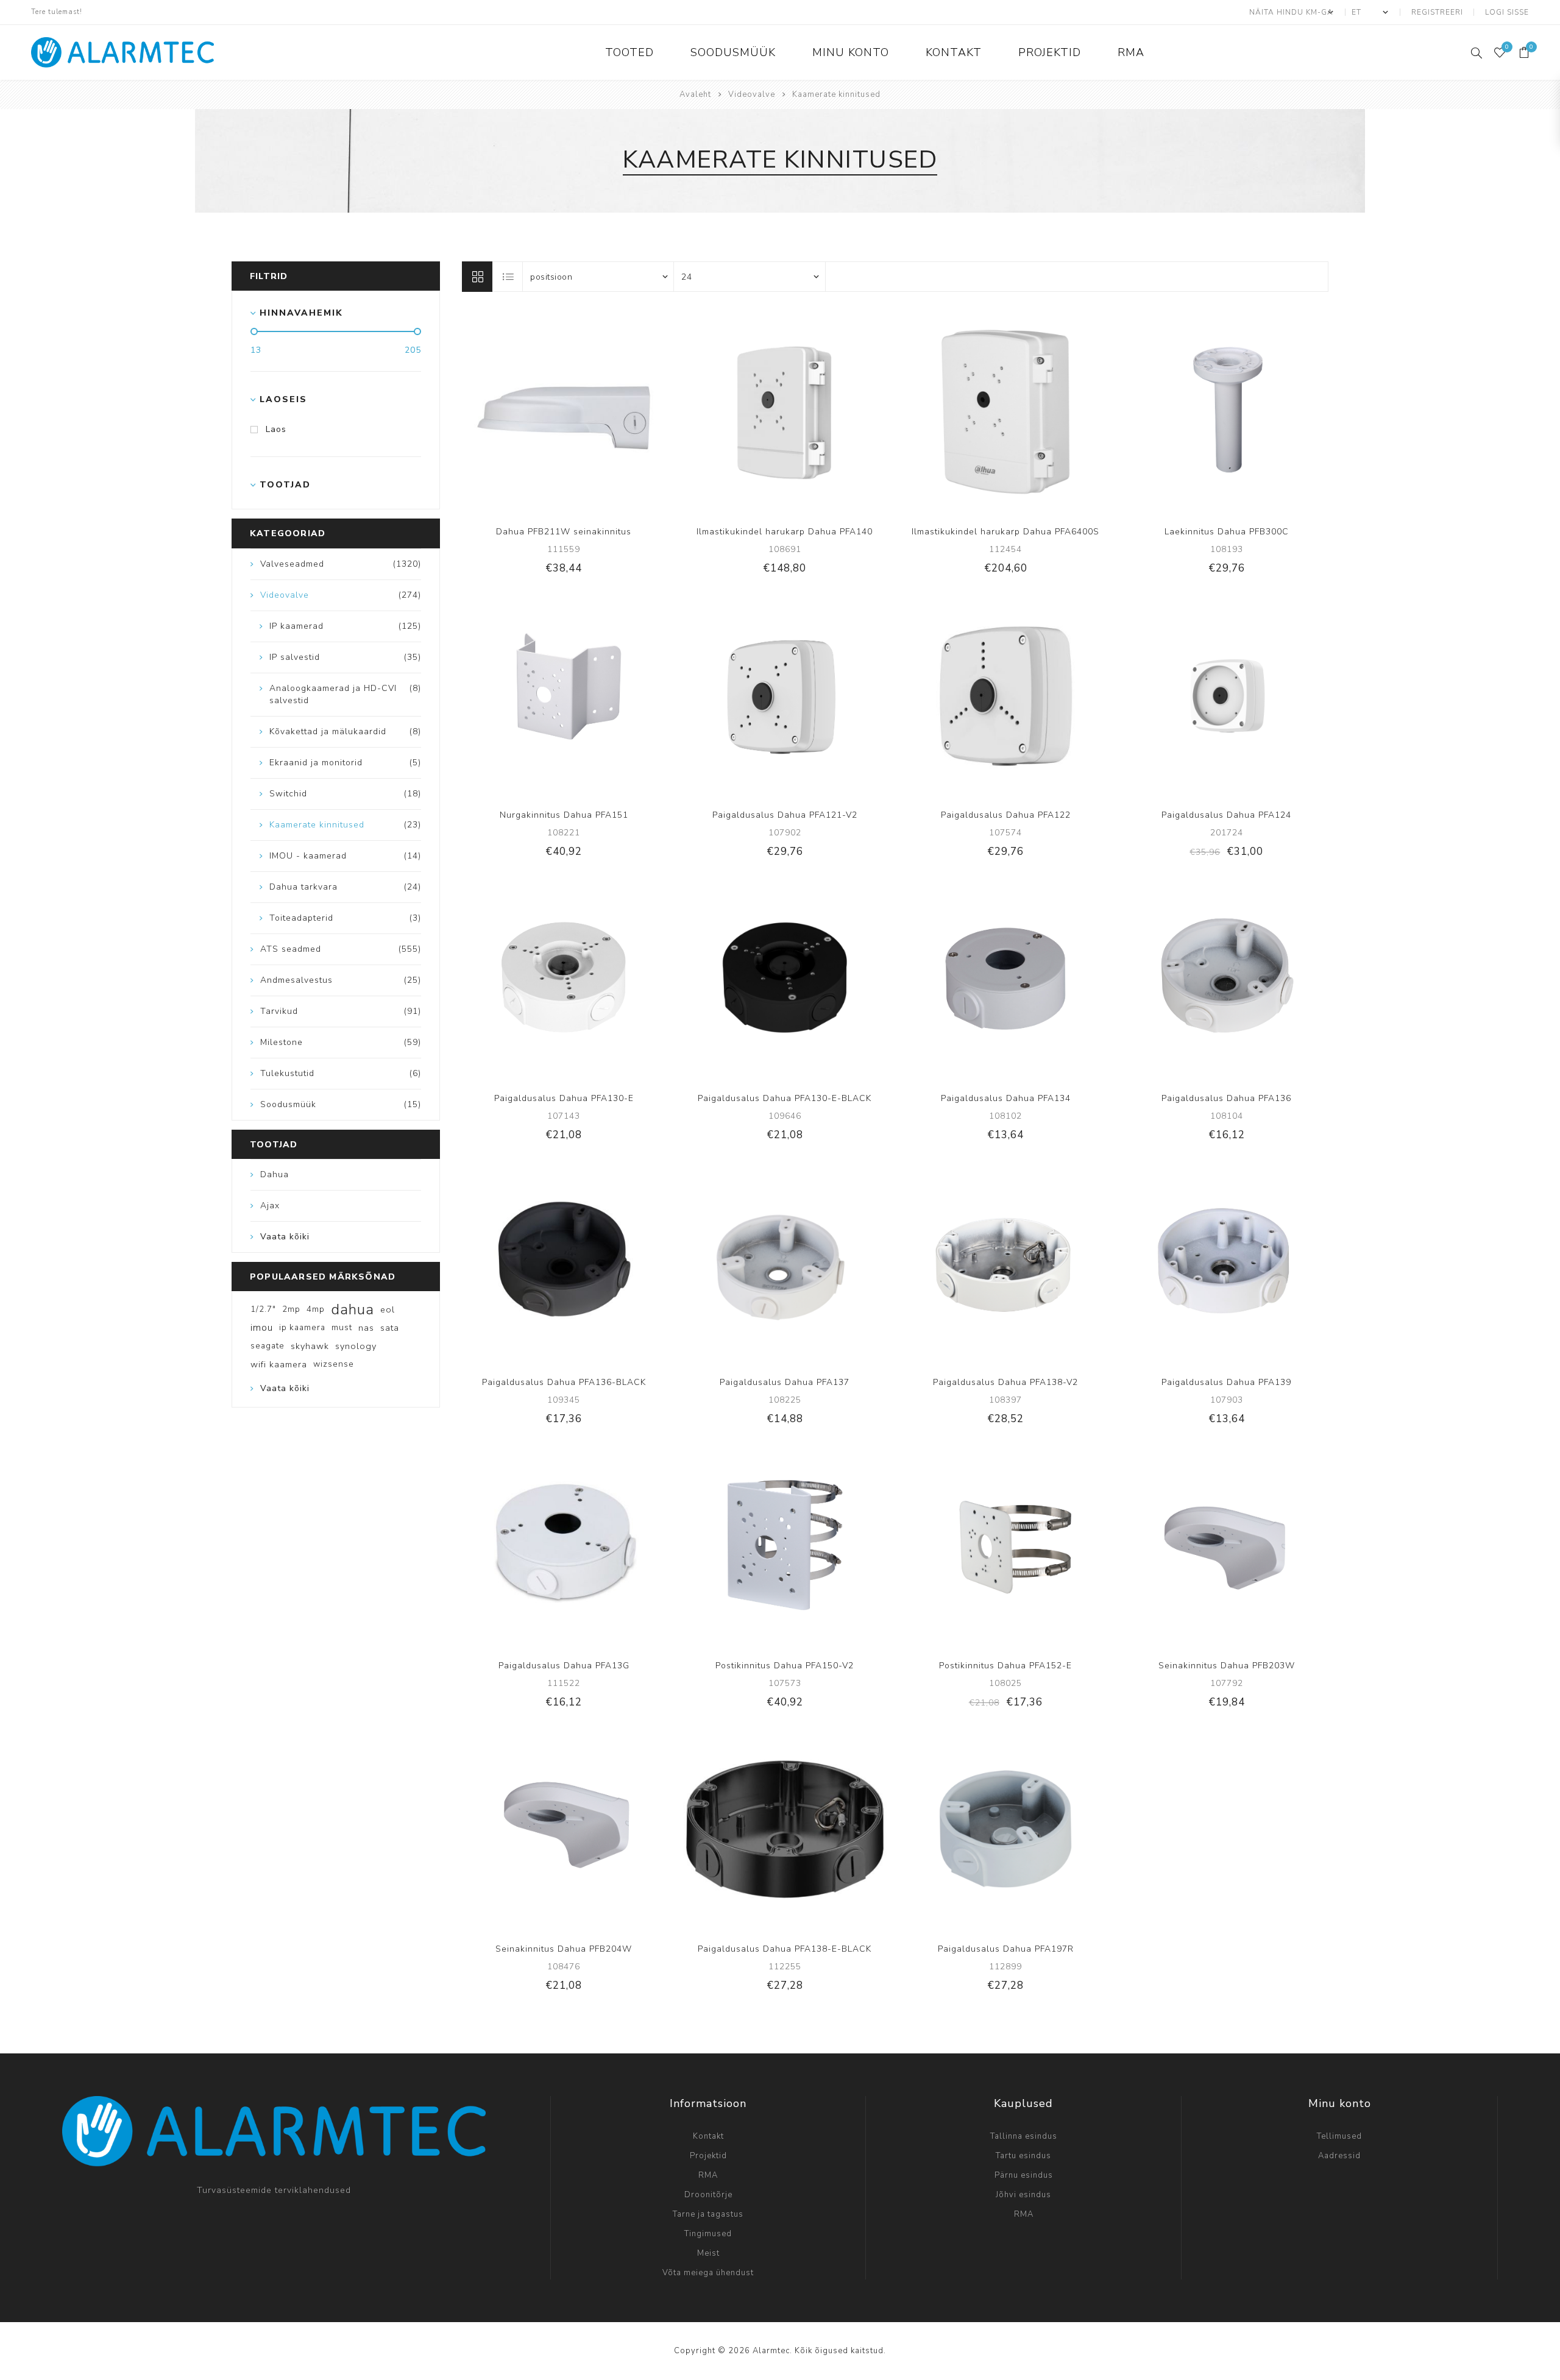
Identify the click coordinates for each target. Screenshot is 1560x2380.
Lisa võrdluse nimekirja (551, 412)
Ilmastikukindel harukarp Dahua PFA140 (785, 532)
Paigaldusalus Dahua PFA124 (1226, 815)
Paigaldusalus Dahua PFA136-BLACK (564, 1382)
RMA (708, 2175)
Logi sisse (1507, 12)
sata (390, 1328)
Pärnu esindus (1024, 2175)
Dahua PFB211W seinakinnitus (564, 532)
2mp (291, 1309)
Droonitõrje (708, 2195)
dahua (353, 1309)
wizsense (334, 1364)
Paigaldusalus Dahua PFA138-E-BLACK (785, 1949)
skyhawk (310, 1346)
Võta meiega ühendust (708, 2273)
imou (262, 1328)
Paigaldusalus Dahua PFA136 (1226, 1098)
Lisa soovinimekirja (576, 412)
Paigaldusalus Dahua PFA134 (1006, 1098)
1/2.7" (263, 1309)
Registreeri (1437, 12)
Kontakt (708, 2136)
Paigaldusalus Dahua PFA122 (1006, 815)
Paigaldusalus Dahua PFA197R (1006, 1949)
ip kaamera (302, 1327)
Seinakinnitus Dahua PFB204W (564, 1949)
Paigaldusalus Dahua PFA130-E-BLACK (785, 1098)
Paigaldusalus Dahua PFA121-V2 (785, 815)
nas (366, 1328)
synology (356, 1346)
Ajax (270, 1206)
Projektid (708, 2156)
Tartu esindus (1023, 2156)
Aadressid (1339, 2156)
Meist (708, 2253)
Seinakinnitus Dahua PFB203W (1227, 1666)
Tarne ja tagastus (708, 2214)
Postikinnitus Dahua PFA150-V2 (785, 1666)
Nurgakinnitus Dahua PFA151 (564, 815)
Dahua (275, 1174)
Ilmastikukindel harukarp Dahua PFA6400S (1005, 532)
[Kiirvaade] (526, 412)
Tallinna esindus (1024, 2136)
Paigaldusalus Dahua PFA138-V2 (1005, 1382)
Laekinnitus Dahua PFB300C (1227, 532)
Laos (276, 429)
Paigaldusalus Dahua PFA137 (785, 1382)
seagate (268, 1346)
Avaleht (695, 94)
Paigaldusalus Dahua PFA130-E (564, 1098)
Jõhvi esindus (1023, 2195)
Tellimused (1339, 2136)
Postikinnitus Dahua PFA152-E (1005, 1666)
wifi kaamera (279, 1364)
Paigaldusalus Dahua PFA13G (564, 1666)
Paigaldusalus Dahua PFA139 (1226, 1382)
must (342, 1327)
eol (388, 1309)
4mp (316, 1309)
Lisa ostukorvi (601, 412)
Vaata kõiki (285, 1237)
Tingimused (708, 2234)
